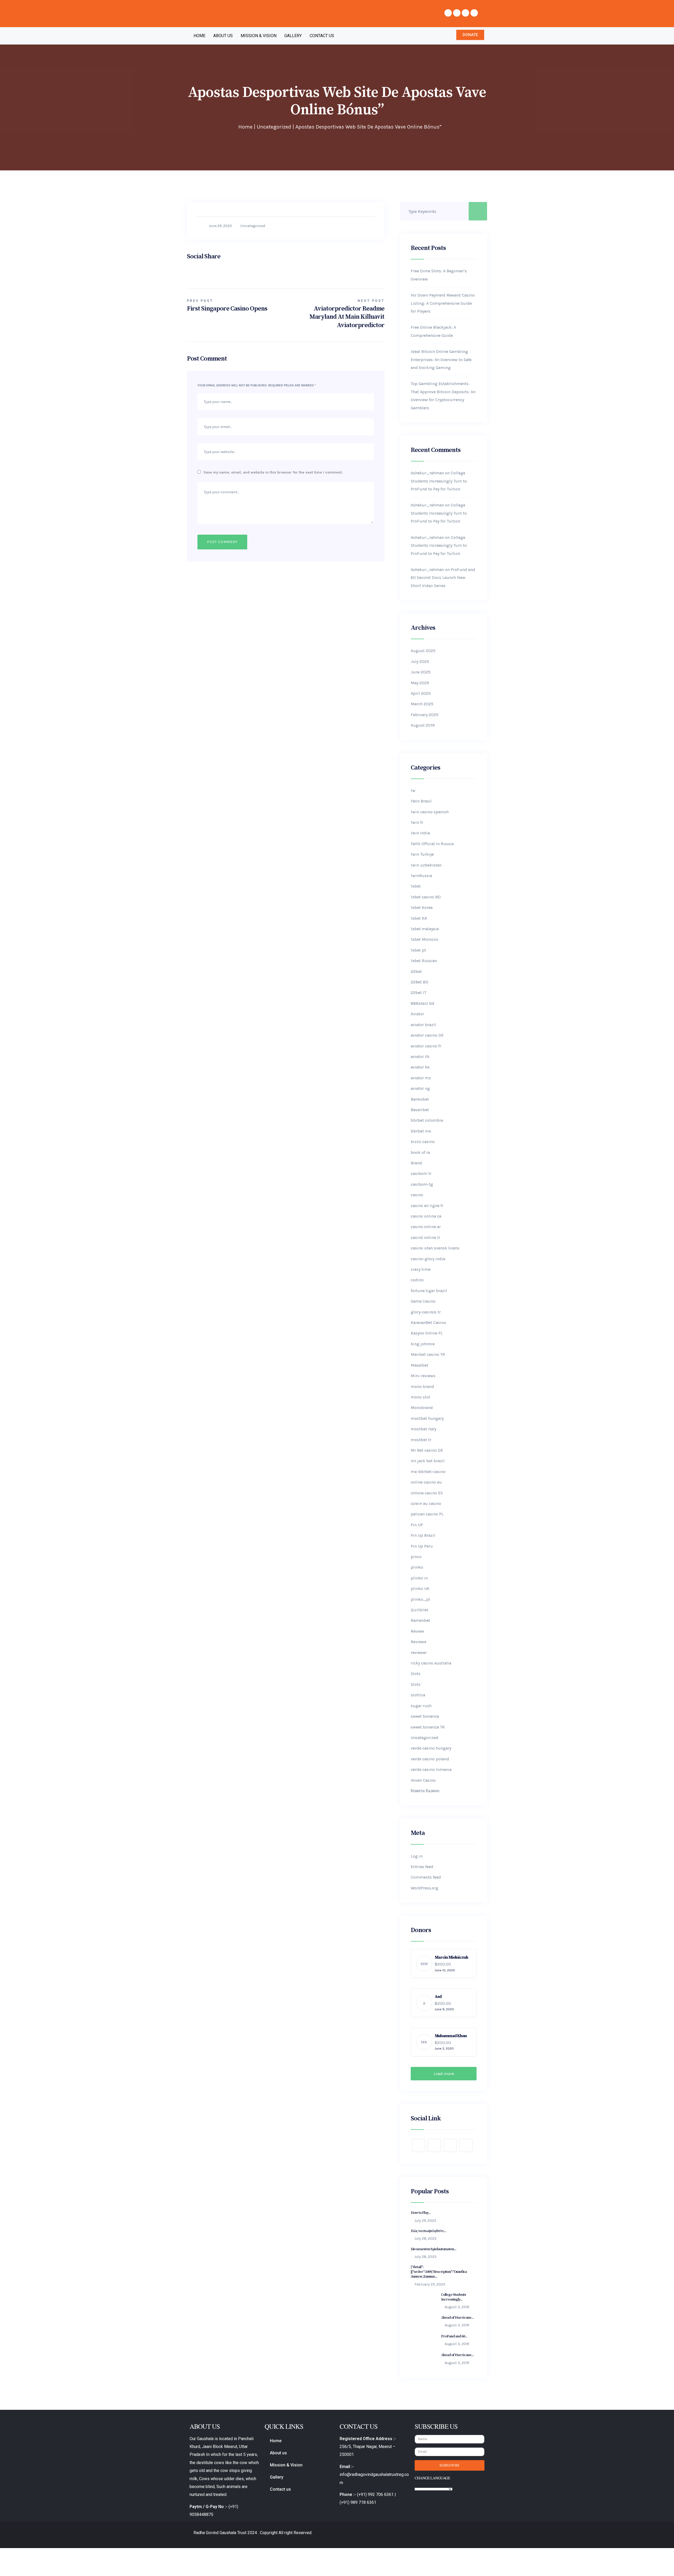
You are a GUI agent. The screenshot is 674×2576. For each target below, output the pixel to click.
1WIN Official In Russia (432, 844)
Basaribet (420, 1110)
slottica (418, 1695)
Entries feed (422, 1867)
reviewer (419, 1653)
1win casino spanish (430, 812)
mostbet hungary (427, 1418)
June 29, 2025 (220, 226)
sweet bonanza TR (428, 1727)
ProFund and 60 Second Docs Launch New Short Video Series (443, 578)
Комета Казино (425, 1791)
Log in (417, 1856)
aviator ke (420, 1067)
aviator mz (421, 1078)
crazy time (421, 1269)
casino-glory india (428, 1259)
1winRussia (421, 876)
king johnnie (423, 1344)
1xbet (416, 886)
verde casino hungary (431, 1748)
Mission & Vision (259, 36)
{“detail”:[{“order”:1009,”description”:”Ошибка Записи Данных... (439, 2272)
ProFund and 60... (454, 2336)
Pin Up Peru (422, 1546)
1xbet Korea (422, 907)
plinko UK (420, 1589)
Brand (416, 1163)
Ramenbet (420, 1620)
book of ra (420, 1152)
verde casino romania (431, 1769)
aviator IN (420, 1056)
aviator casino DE (427, 1035)
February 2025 (425, 715)
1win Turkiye (422, 854)
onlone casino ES (427, 1493)
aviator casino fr (426, 1046)
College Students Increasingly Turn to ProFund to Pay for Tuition (439, 481)
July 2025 (420, 661)
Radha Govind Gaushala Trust (220, 2533)
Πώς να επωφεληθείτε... (428, 2231)
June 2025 (421, 672)
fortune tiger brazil (429, 1291)
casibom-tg (422, 1184)
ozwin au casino (426, 1503)
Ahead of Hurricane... (457, 2318)
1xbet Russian (424, 961)
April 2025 (421, 693)
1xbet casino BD (426, 897)
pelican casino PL (427, 1514)
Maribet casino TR (428, 1354)
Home (199, 36)
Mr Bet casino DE (427, 1450)
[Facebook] (448, 13)
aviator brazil (423, 1025)
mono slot (420, 1397)
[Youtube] (465, 13)
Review (417, 1631)
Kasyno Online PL (427, 1333)
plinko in (419, 1578)
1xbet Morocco (425, 939)
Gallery (293, 36)
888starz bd (423, 1003)
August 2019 (423, 725)
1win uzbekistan (426, 865)
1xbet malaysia (425, 929)
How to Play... (421, 2213)
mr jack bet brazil (428, 1461)
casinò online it (425, 1237)
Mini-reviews (423, 1376)
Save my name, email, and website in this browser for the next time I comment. (273, 472)
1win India (420, 833)
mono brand (422, 1386)
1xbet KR (419, 918)
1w (413, 790)
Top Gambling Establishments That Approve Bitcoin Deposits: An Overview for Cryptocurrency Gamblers (443, 396)
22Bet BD (420, 982)
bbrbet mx (421, 1131)
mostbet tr (421, 1440)
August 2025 (423, 651)
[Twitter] (457, 13)
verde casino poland (430, 1759)
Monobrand (422, 1408)
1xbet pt (418, 950)
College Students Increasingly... (454, 2297)
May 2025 (420, 683)
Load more (444, 2074)
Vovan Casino (423, 1780)
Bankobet (420, 1099)
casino (417, 1195)
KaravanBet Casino (428, 1323)
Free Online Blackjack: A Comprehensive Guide (433, 331)
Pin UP (417, 1525)
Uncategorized (274, 127)
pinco (416, 1557)
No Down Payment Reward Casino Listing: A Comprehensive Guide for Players (443, 303)
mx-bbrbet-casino (428, 1472)
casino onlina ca (426, 1216)
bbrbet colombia (427, 1120)
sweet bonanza (425, 1716)
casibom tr (421, 1173)
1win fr (417, 822)
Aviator (417, 1014)
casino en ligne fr (427, 1206)
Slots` (416, 1684)
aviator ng (420, 1088)
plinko (417, 1567)
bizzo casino (423, 1142)
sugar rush (421, 1706)
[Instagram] (474, 13)
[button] (470, 35)
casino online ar (426, 1227)
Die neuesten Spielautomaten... (433, 2249)
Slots (416, 1674)
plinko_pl (420, 1599)
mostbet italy (423, 1429)
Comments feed (426, 1877)
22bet (416, 971)
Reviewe (418, 1642)
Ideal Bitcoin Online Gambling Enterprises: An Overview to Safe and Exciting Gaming (441, 359)
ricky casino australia (431, 1663)
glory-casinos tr (426, 1312)
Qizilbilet (420, 1610)
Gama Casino (423, 1301)
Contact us (322, 36)
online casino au (426, 1482)
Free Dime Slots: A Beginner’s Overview (439, 275)
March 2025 (422, 704)
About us (223, 36)
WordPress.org (425, 1888)
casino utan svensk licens (435, 1248)
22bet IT (418, 993)
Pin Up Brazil (423, 1535)
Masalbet (420, 1365)
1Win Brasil (421, 801)
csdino (417, 1280)
